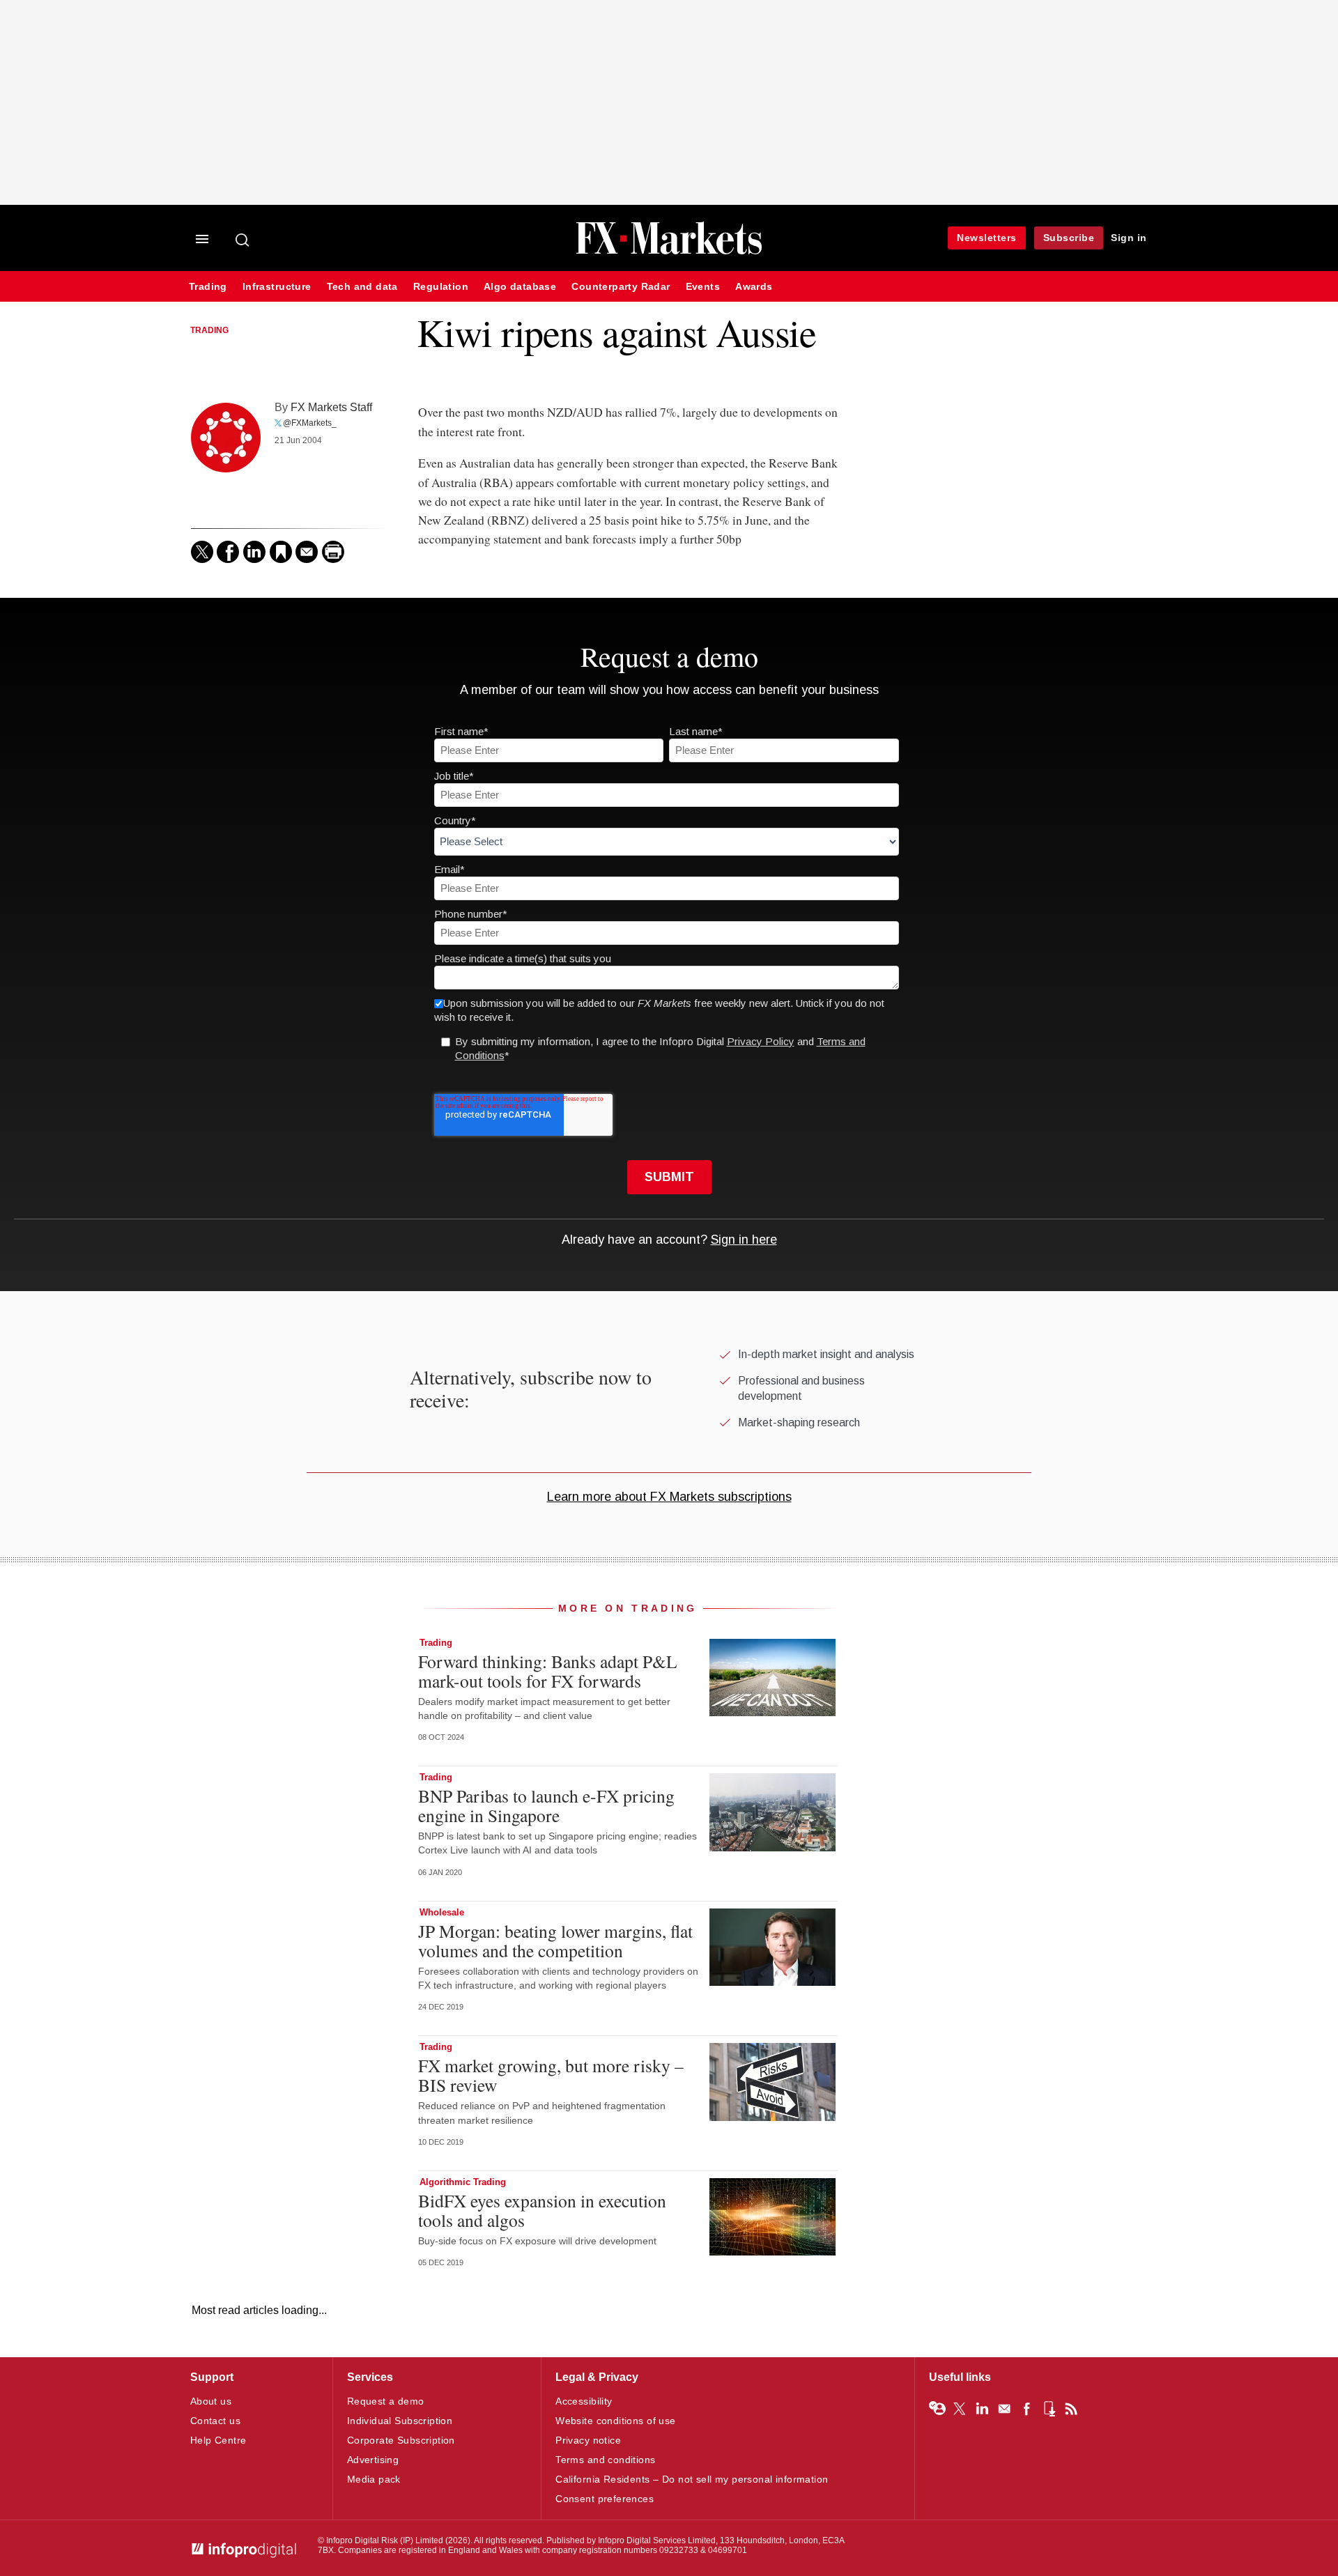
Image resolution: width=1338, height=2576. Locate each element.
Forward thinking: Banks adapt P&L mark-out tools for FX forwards (548, 1671)
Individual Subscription (400, 2421)
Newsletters (987, 238)
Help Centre (218, 2440)
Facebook (1026, 2409)
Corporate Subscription (401, 2440)
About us (211, 2401)
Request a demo (386, 2401)
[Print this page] (333, 552)
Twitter (960, 2409)
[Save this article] (281, 552)
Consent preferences (605, 2499)
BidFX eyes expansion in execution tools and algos (542, 2210)
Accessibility (584, 2401)
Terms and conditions (605, 2460)
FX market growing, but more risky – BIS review (551, 2075)
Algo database (520, 287)
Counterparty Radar (621, 287)
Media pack (374, 2479)
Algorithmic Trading (463, 2182)
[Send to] (307, 552)
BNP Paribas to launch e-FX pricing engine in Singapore (546, 1805)
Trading (208, 287)
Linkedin (982, 2409)
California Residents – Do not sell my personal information (692, 2479)
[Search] (243, 240)
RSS (1071, 2409)
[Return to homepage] (669, 253)
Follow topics (937, 2409)
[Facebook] (228, 552)
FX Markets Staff (331, 407)
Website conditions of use (616, 2421)
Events (703, 287)
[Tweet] (202, 552)
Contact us (215, 2421)
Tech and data (362, 287)
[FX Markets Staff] (226, 438)
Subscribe (1069, 238)
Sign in (1129, 238)
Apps (1049, 2409)
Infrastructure (277, 287)
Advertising (373, 2460)
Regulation (441, 287)
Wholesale (442, 1912)
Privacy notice (588, 2440)
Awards (754, 287)
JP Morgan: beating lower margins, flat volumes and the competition (555, 1941)
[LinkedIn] (254, 552)
